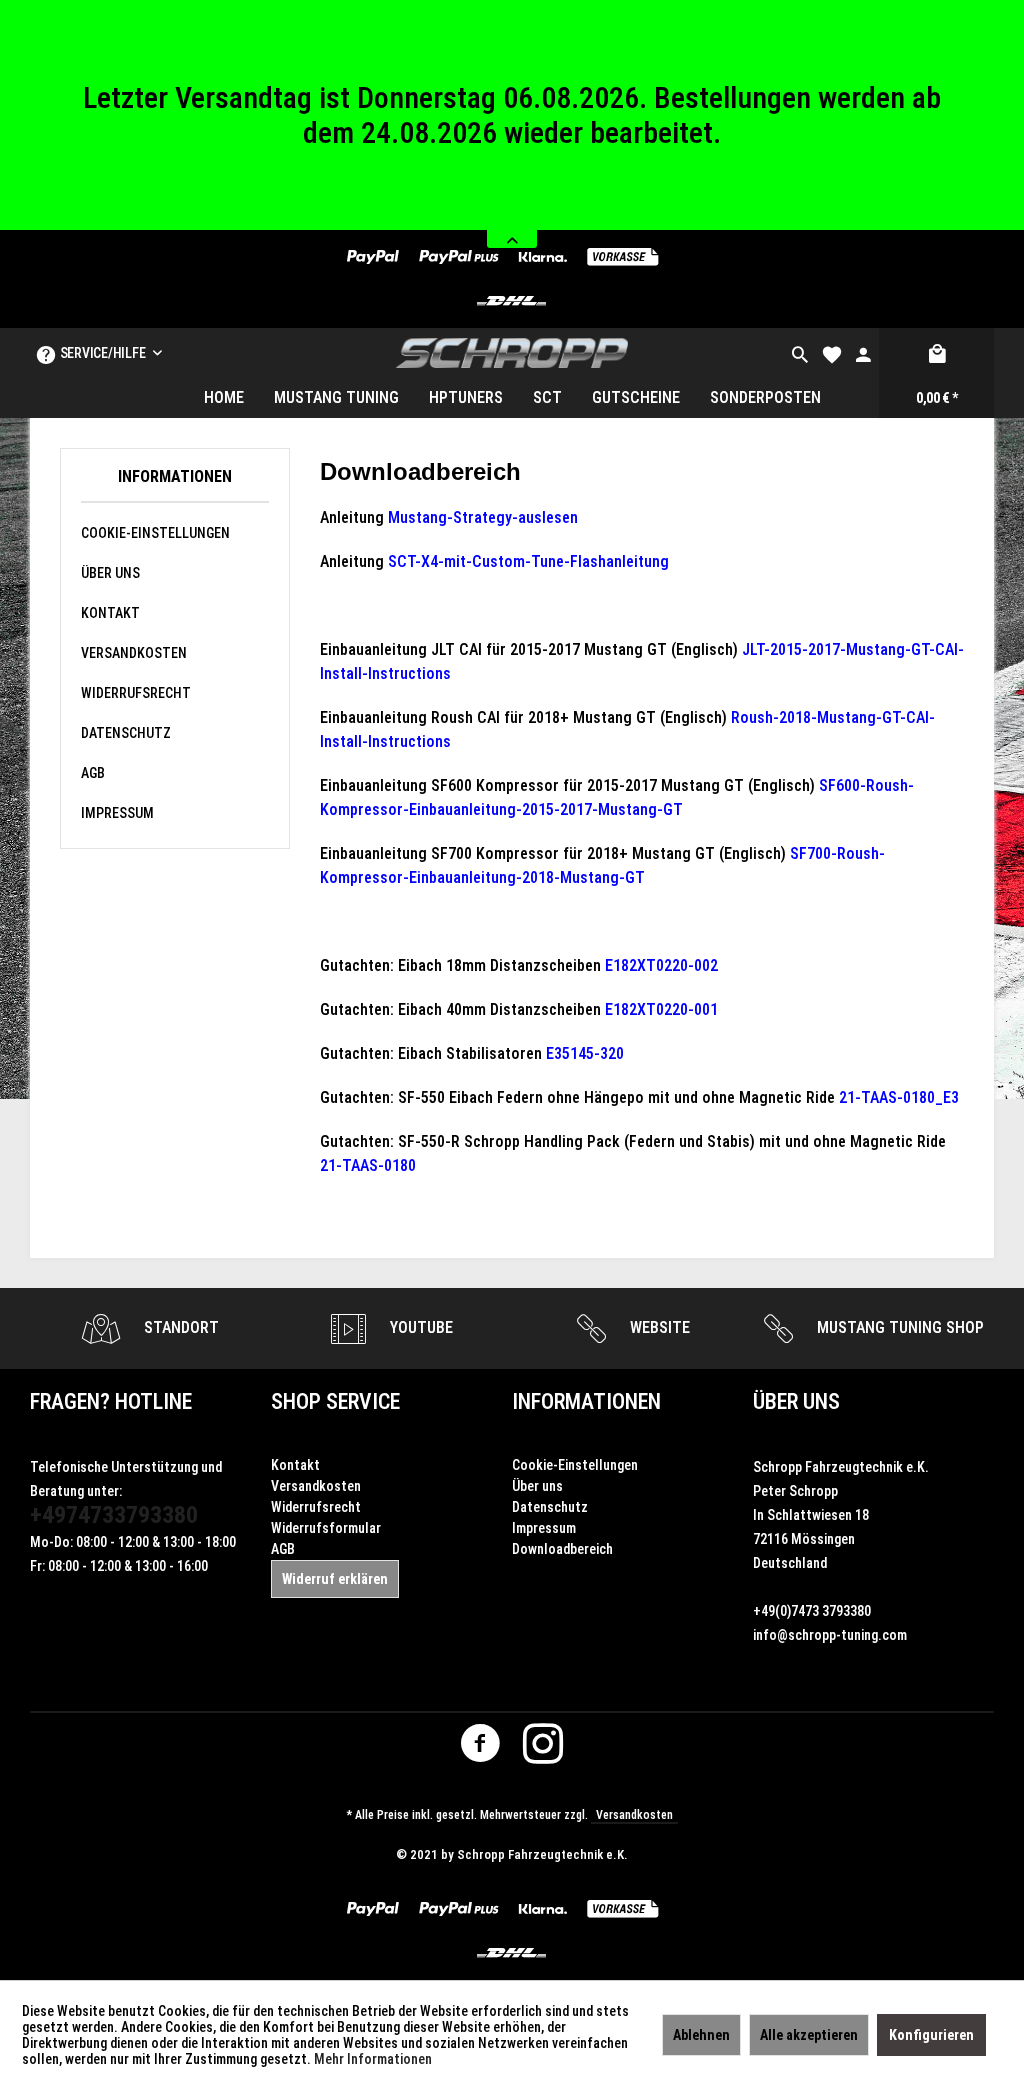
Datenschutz (126, 733)
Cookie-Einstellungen (155, 533)
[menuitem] (800, 353)
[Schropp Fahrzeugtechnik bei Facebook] (480, 1748)
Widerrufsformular (326, 1528)
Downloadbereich (562, 1549)
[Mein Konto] (863, 353)
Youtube (419, 1327)
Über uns (110, 573)
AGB (93, 773)
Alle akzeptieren (809, 2035)
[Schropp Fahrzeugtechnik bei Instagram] (543, 1748)
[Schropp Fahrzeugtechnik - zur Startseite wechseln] (512, 353)
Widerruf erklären (335, 1579)
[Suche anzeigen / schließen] (800, 353)
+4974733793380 (114, 1515)
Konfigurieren (931, 2035)
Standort (179, 1327)
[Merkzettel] (832, 353)
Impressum (117, 813)
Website (658, 1327)
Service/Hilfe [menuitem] (102, 353)
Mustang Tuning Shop (898, 1327)
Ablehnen (701, 2035)
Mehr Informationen (373, 2059)
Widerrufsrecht (136, 693)
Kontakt (110, 613)
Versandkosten (134, 653)
